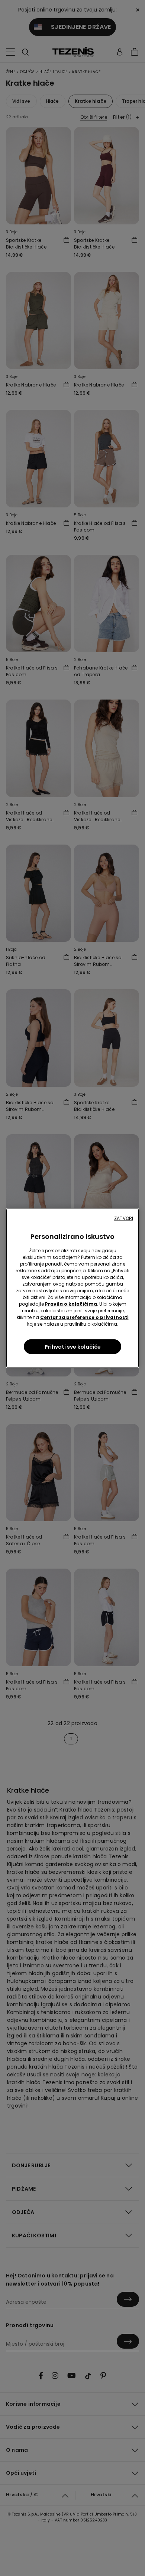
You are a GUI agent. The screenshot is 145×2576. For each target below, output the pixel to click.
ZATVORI (124, 1218)
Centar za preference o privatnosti (84, 1317)
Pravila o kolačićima (71, 1304)
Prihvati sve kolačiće (73, 1346)
